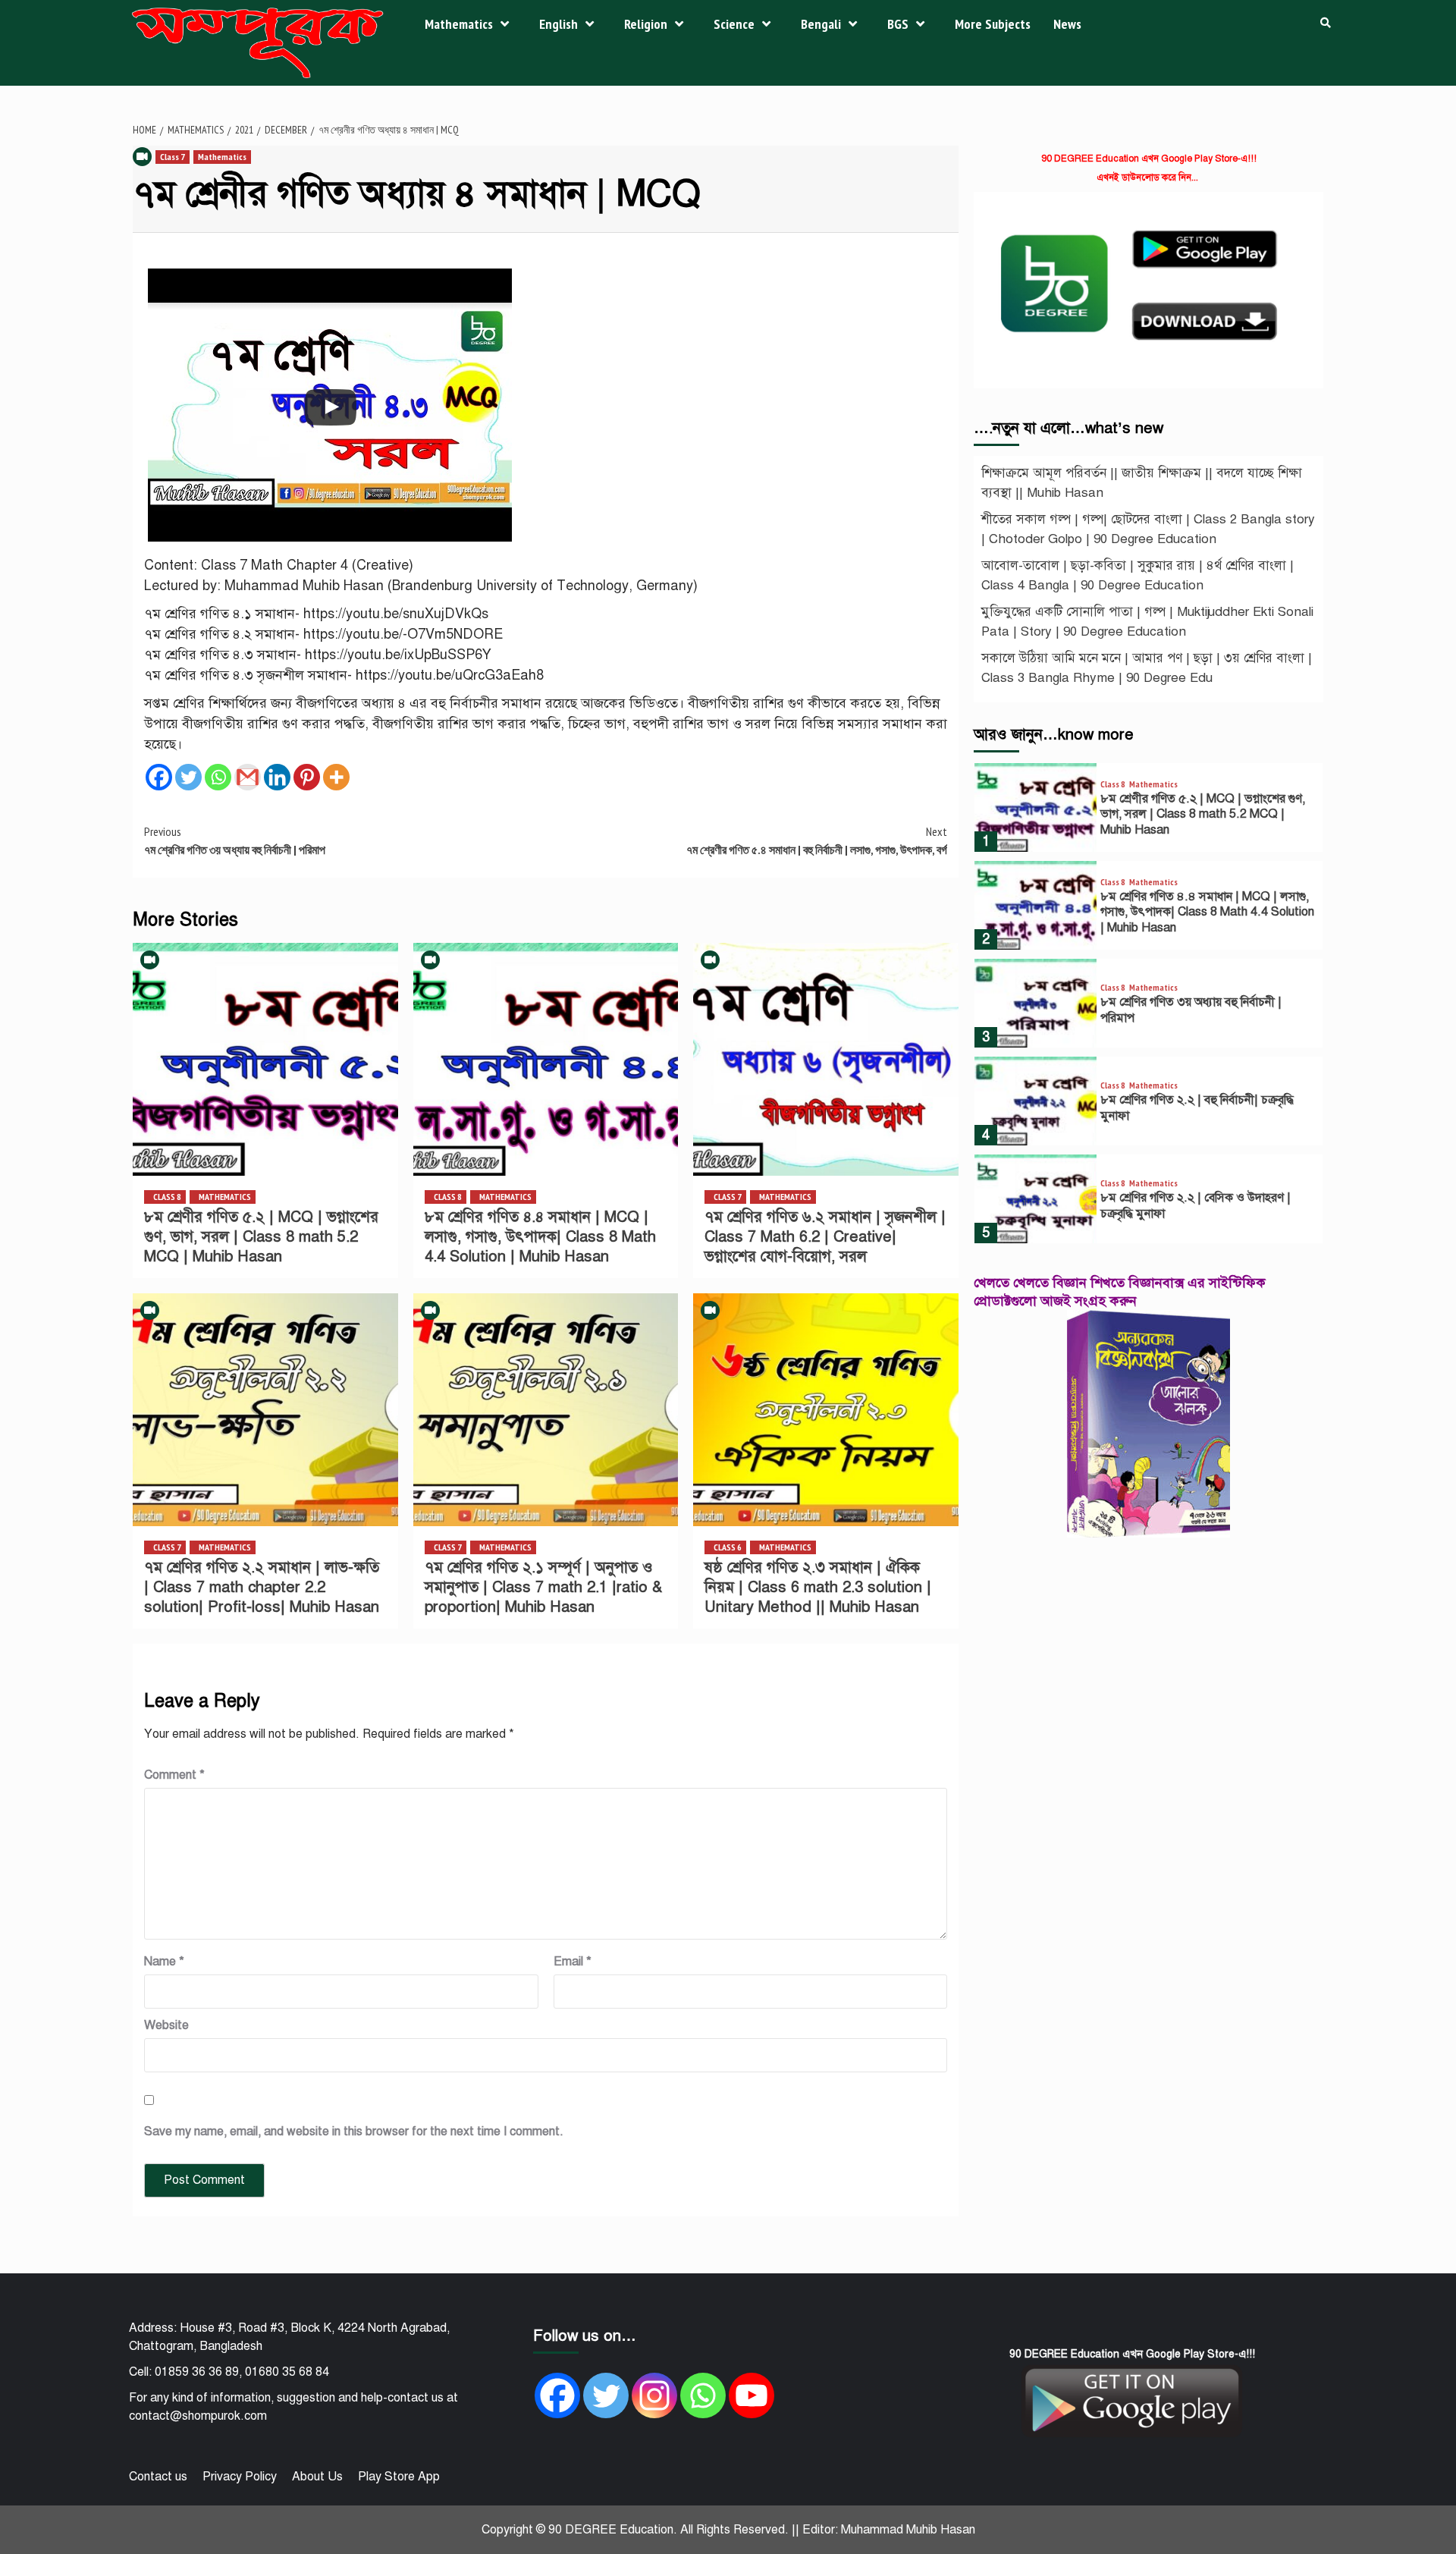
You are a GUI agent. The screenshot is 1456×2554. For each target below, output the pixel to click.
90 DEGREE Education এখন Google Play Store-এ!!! (1149, 159)
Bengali (821, 24)
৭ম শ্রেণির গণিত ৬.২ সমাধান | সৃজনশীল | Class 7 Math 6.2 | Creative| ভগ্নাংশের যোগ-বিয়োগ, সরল (825, 1237)
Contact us (158, 2477)
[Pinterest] (307, 777)
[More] (336, 777)
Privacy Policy (240, 2477)
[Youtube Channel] (752, 2395)
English (559, 24)
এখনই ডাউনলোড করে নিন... (1147, 177)
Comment (174, 1775)
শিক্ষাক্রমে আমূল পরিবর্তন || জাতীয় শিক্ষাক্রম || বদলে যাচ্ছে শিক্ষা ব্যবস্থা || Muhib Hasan (1142, 483)
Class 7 (173, 157)
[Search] (1325, 23)
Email (573, 1962)
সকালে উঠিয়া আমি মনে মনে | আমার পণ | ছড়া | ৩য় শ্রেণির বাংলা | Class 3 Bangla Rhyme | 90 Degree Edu (1147, 668)
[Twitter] (188, 777)
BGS (898, 24)
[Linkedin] (277, 777)
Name (164, 1962)
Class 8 (167, 1197)
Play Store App (399, 2477)
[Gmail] (248, 777)
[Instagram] (654, 2395)
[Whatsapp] (218, 777)
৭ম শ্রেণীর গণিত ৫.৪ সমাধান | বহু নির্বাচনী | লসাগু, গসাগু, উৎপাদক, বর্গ (817, 840)
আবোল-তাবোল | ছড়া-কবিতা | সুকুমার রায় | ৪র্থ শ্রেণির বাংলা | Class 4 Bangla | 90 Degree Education (1137, 575)
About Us (317, 2477)
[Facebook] (159, 777)
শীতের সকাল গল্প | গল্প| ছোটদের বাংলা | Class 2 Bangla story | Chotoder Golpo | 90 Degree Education (1148, 529)
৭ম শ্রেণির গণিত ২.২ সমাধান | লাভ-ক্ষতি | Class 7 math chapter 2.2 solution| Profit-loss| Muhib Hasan (262, 1587)
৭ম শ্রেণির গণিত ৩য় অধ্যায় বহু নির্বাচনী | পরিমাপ (235, 840)
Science (734, 24)
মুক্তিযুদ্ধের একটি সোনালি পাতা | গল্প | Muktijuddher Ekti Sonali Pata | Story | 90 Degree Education (1147, 622)
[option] (1148, 811)
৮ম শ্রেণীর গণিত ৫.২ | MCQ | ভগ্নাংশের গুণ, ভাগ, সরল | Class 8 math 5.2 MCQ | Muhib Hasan (261, 1237)
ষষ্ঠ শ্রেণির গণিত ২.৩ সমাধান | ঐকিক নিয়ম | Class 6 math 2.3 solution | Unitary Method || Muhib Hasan (818, 1587)
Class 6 (728, 1547)
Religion (646, 24)
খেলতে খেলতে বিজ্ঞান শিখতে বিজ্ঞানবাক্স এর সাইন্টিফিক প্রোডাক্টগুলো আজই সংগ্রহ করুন (1120, 1291)
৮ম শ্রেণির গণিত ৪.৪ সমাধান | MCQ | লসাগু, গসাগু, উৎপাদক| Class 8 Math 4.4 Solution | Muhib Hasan (540, 1237)
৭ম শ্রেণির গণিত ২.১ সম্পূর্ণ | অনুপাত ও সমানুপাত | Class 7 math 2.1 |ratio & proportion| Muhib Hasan (543, 1587)
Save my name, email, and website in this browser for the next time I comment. (354, 2131)
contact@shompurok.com (198, 2416)
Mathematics (459, 24)
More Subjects (993, 24)
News (1067, 24)
